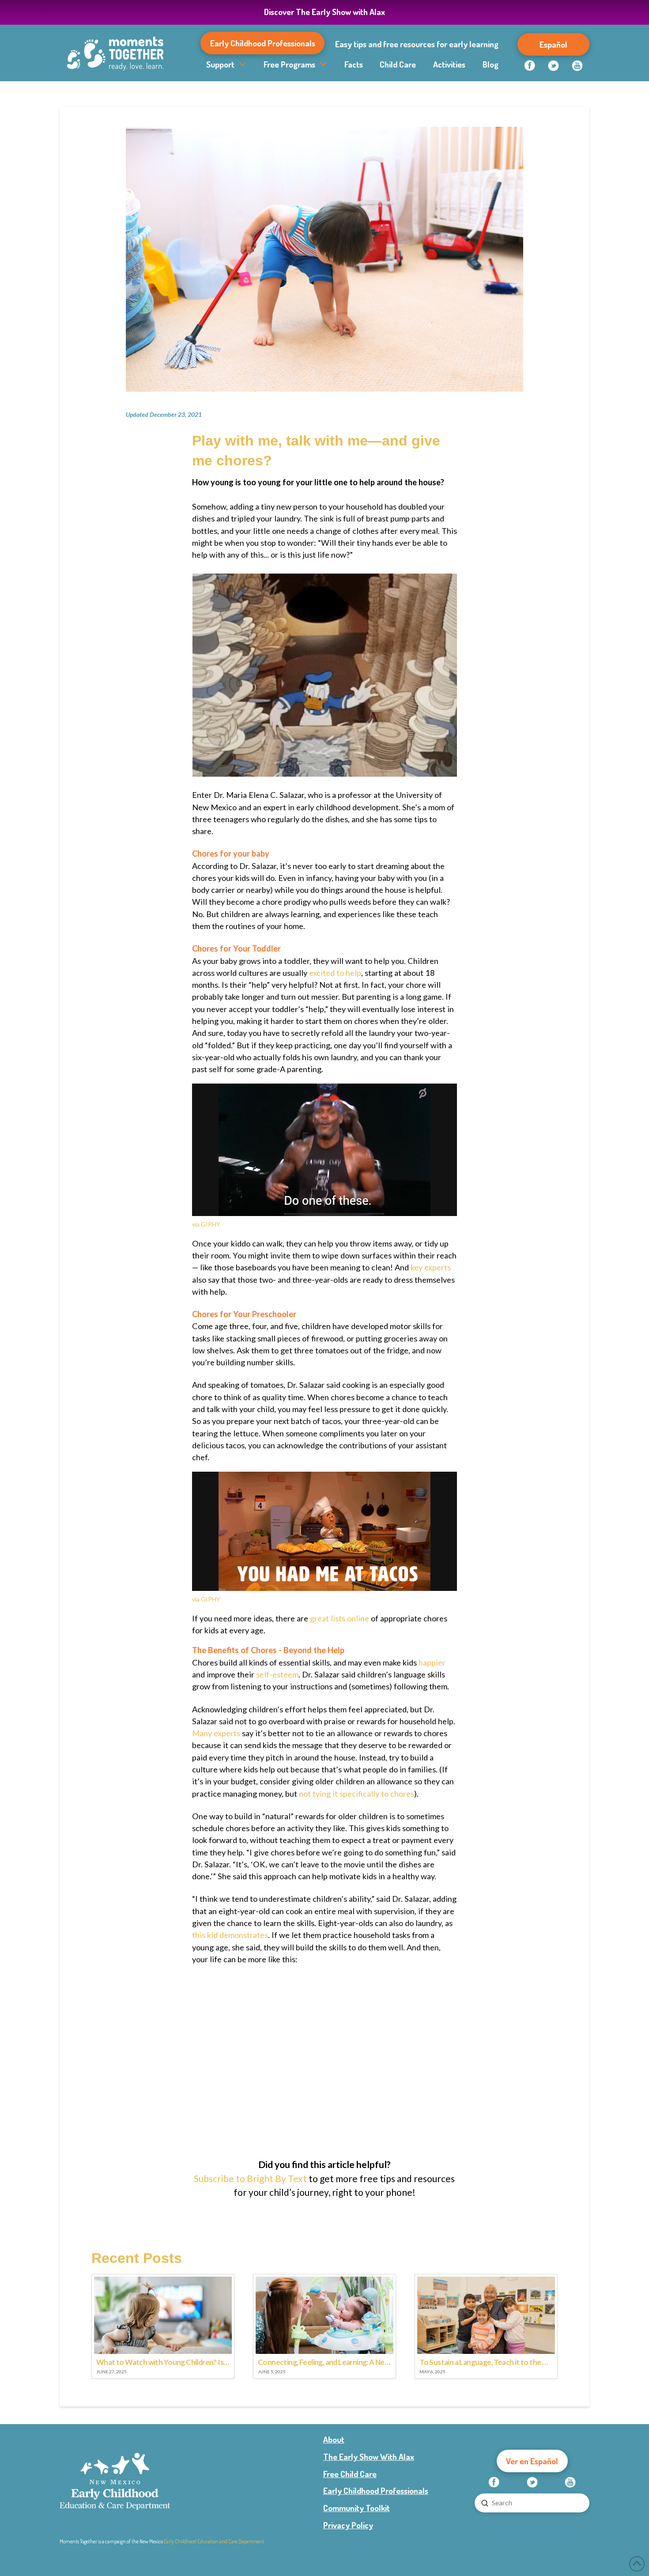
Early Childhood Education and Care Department (214, 2541)
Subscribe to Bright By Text (250, 2178)
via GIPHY (206, 1224)
